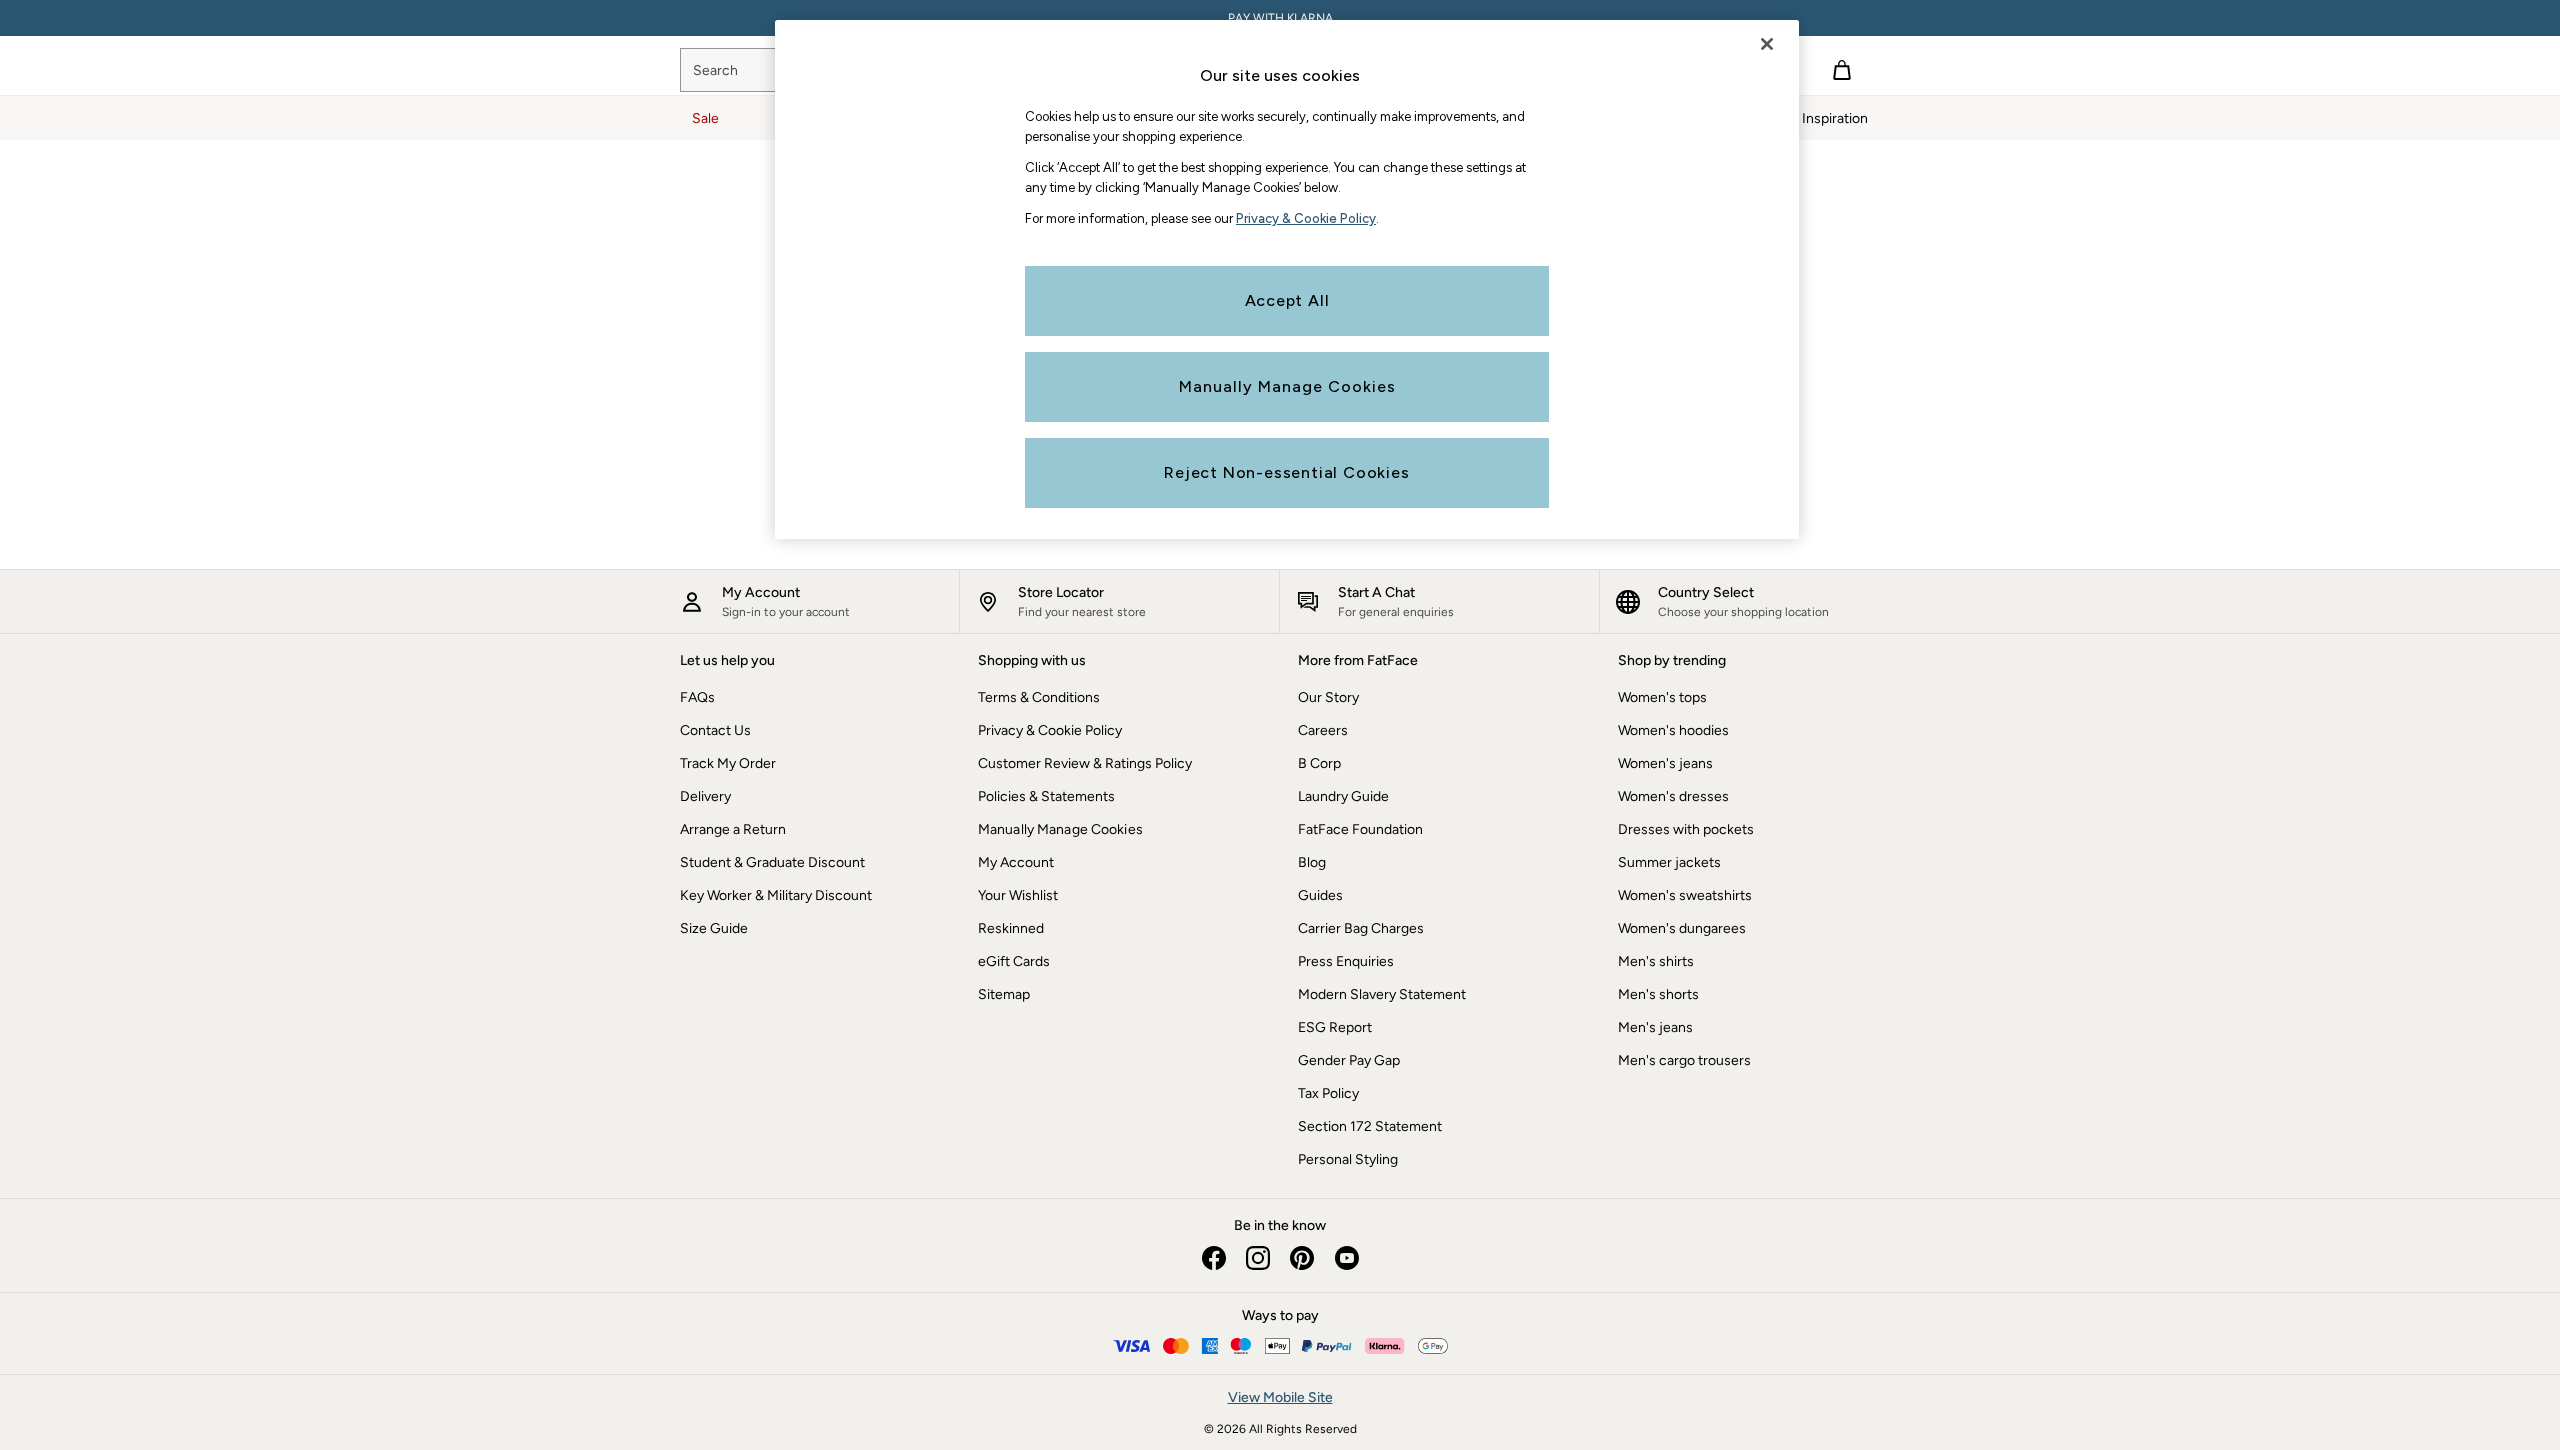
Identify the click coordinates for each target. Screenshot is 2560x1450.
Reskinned (1011, 928)
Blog (1312, 862)
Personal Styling (1348, 1159)
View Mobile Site (1280, 1397)
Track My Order (728, 763)
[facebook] (1214, 1258)
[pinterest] (1302, 1258)
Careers (1323, 730)
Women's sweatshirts (1685, 895)
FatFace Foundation (1360, 829)
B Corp (1319, 763)
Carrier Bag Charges (1361, 928)
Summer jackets (1669, 862)
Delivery (705, 796)
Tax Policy (1328, 1093)
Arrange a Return (733, 829)
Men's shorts (1658, 994)
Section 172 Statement (1370, 1126)
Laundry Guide (1343, 796)
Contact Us (715, 730)
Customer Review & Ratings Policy (1085, 763)
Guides (1320, 895)
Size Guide (714, 928)
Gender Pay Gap (1349, 1060)
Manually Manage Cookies (1060, 829)
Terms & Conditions (1039, 697)
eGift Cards (1014, 961)
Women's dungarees (1682, 928)
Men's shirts (1656, 961)
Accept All (1287, 300)
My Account (1016, 862)
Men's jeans (1655, 1027)
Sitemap (1004, 994)
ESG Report (1335, 1027)
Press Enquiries (1346, 961)
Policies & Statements (1046, 796)
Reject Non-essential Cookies (1286, 472)
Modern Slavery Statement (1382, 994)
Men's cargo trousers (1684, 1060)
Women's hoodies (1673, 730)
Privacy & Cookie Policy (1050, 730)
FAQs (697, 697)
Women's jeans (1665, 763)
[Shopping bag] (1842, 70)
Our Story (1328, 697)
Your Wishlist (1018, 895)
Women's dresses (1673, 796)
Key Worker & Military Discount (776, 895)
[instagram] (1258, 1258)
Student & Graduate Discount (772, 862)
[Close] (1767, 44)
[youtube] (1346, 1258)
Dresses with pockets (1686, 829)
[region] (1287, 279)
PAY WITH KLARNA (1280, 18)
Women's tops (1662, 697)
